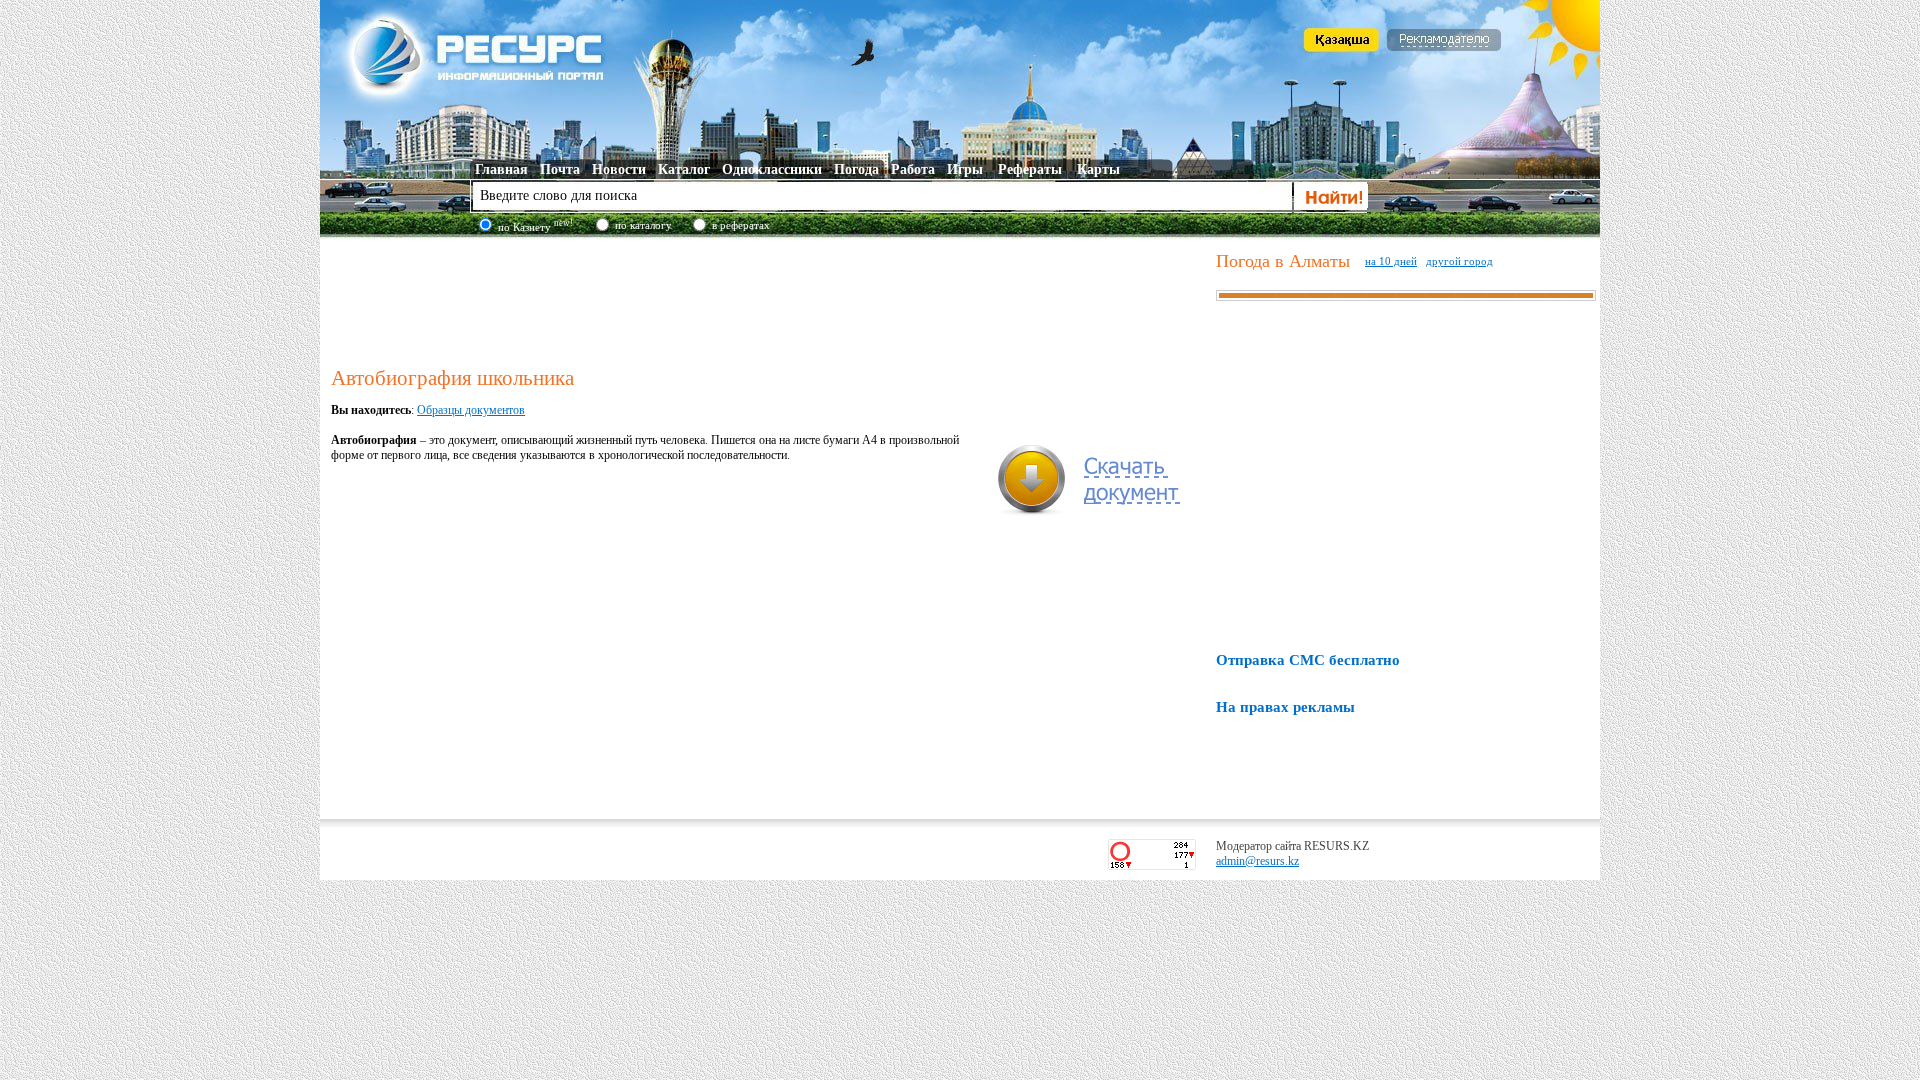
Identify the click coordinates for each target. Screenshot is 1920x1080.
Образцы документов (471, 410)
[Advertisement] (769, 299)
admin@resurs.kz (1257, 861)
